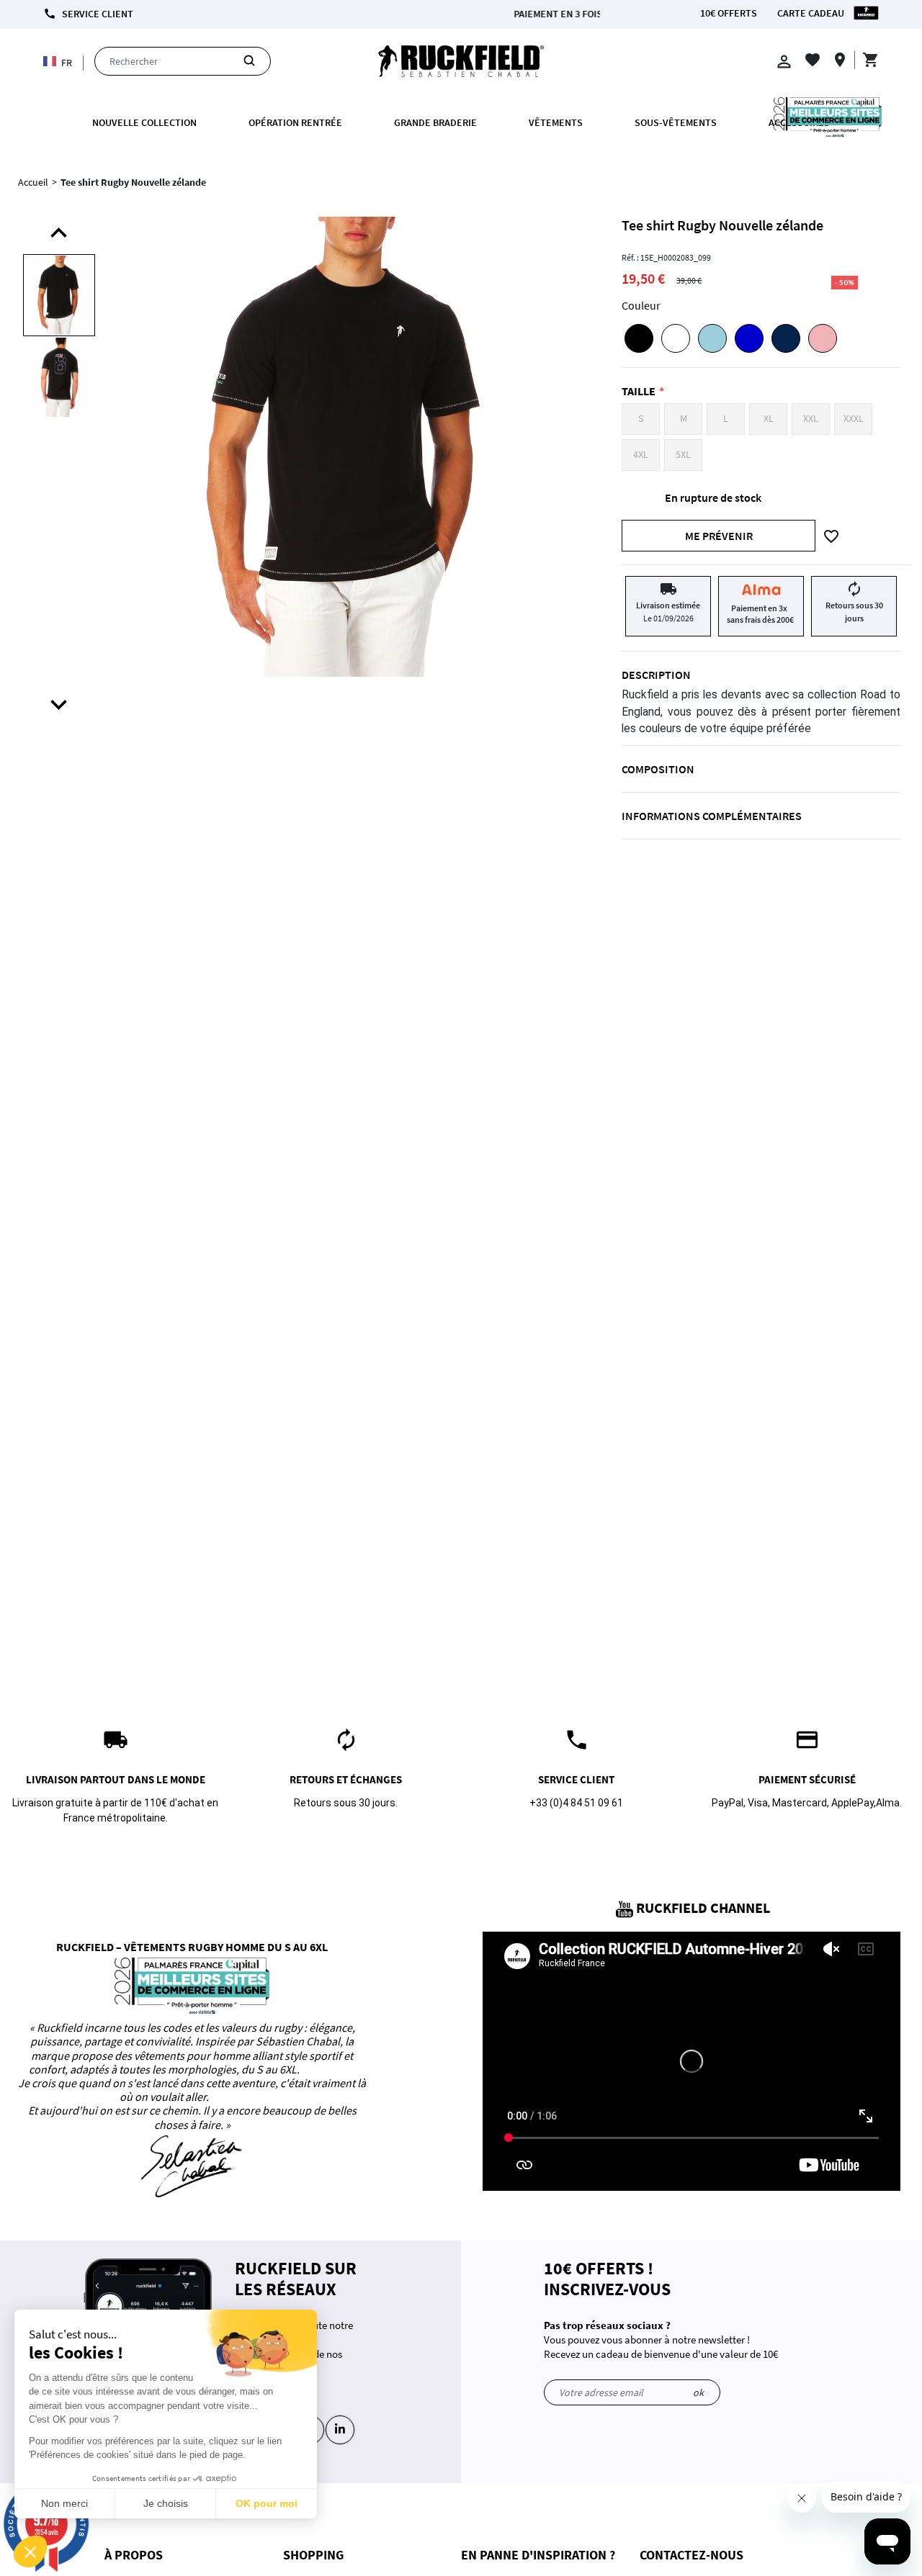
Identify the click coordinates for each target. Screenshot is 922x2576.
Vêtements (556, 122)
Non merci (64, 2503)
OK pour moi (267, 2503)
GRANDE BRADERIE (435, 122)
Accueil (33, 182)
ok (698, 2392)
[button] (30, 2552)
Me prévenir (719, 536)
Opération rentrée (295, 122)
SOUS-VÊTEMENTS (676, 122)
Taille (639, 391)
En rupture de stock (713, 497)
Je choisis (166, 2503)
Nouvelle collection (144, 122)
